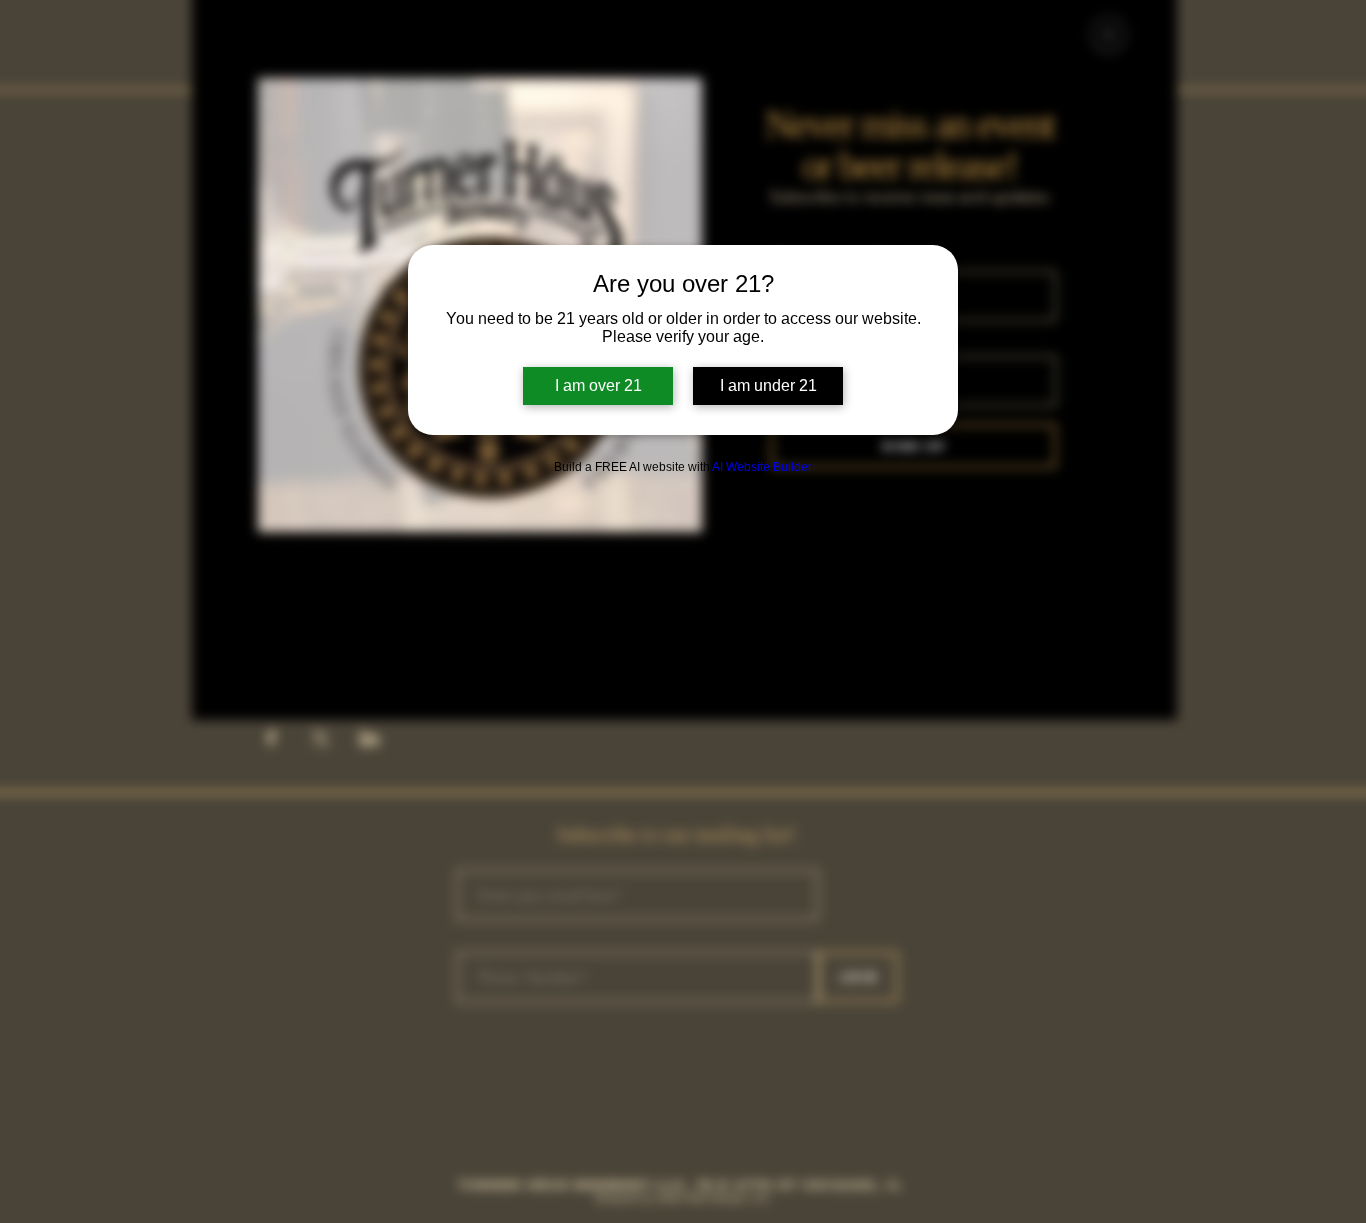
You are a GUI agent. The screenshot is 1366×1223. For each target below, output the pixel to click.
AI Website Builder (762, 467)
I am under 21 (768, 385)
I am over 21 (598, 385)
